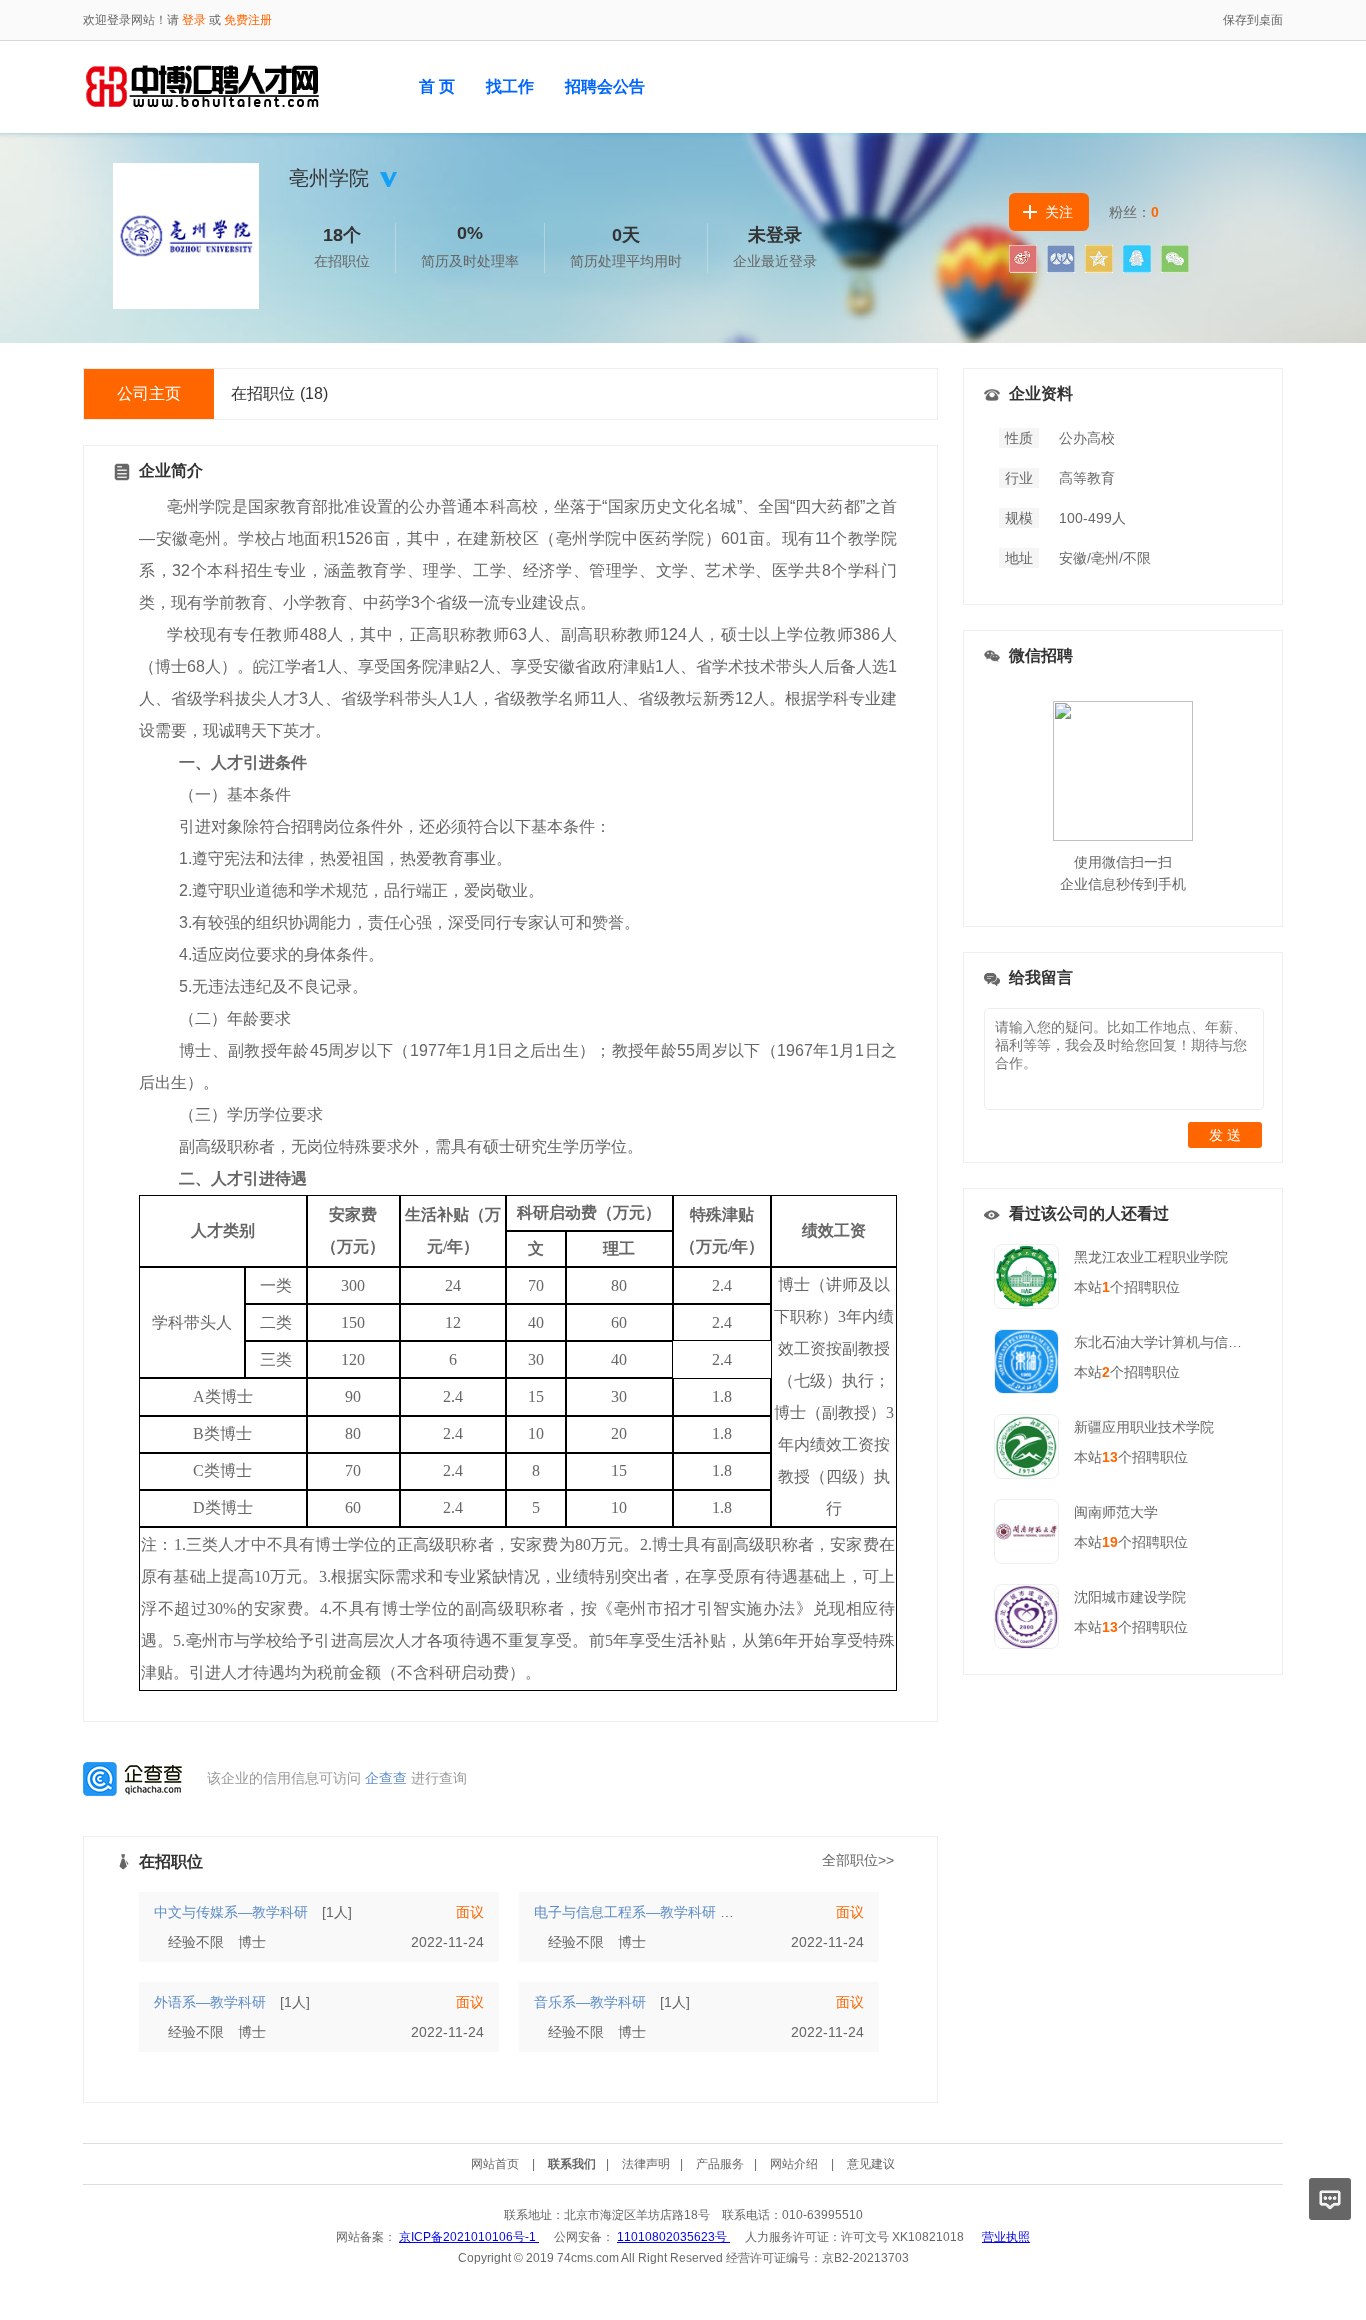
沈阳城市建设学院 (1130, 1597)
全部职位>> (858, 1860)
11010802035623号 (673, 2237)
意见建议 (871, 2164)
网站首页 (495, 2164)
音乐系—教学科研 (590, 2002)
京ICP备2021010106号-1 (469, 2237)
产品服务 (720, 2164)
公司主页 (149, 393)
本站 (1092, 1287)
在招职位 (279, 393)
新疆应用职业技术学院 (1144, 1427)
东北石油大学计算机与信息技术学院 (1186, 1342)
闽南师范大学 (1116, 1512)
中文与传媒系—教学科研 (231, 1912)
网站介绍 (794, 2164)
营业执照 (1006, 2237)
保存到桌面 (1253, 20)
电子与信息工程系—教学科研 (625, 1912)
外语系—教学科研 (210, 2002)
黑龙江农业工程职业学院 (1151, 1257)
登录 (194, 20)
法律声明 (646, 2164)
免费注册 (248, 20)
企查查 (386, 1778)
